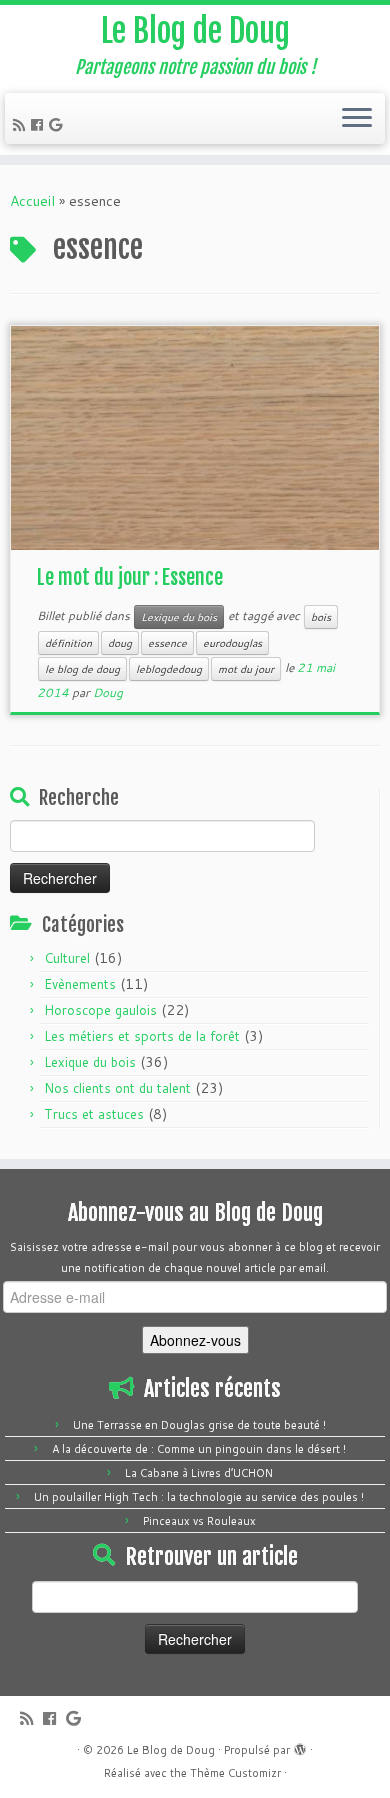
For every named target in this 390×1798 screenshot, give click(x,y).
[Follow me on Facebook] (40, 125)
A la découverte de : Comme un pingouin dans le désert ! (199, 1449)
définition (68, 643)
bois (321, 617)
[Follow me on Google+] (58, 125)
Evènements (80, 984)
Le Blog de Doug (195, 31)
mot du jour (246, 669)
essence (167, 643)
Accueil (32, 201)
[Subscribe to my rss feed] (22, 125)
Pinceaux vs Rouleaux (199, 1521)
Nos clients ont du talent (117, 1088)
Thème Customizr (235, 1773)
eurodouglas (232, 643)
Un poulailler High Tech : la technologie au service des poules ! (199, 1497)
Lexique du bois (179, 617)
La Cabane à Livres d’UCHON (199, 1473)
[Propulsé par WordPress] (300, 1746)
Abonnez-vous (195, 1340)
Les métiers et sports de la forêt (142, 1036)
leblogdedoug (169, 669)
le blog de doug (82, 669)
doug (120, 643)
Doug (108, 692)
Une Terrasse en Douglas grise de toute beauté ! (199, 1425)
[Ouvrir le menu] (357, 119)
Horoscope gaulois (100, 1010)
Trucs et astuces (94, 1114)
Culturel (67, 958)
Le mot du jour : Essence (130, 577)
